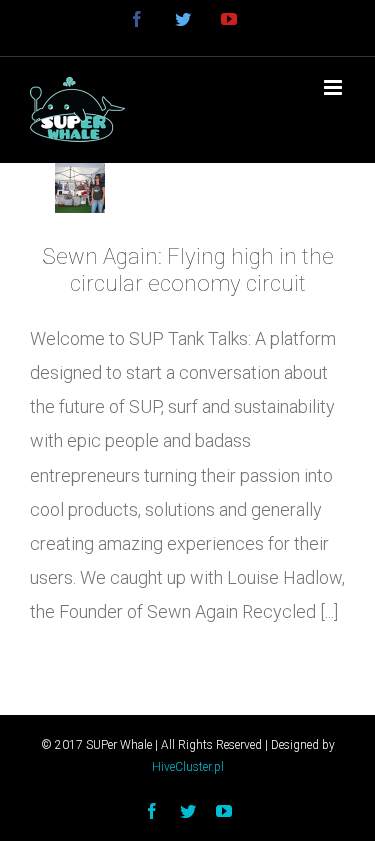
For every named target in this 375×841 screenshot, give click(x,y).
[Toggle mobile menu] (334, 87)
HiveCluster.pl (188, 767)
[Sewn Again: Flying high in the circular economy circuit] (80, 188)
